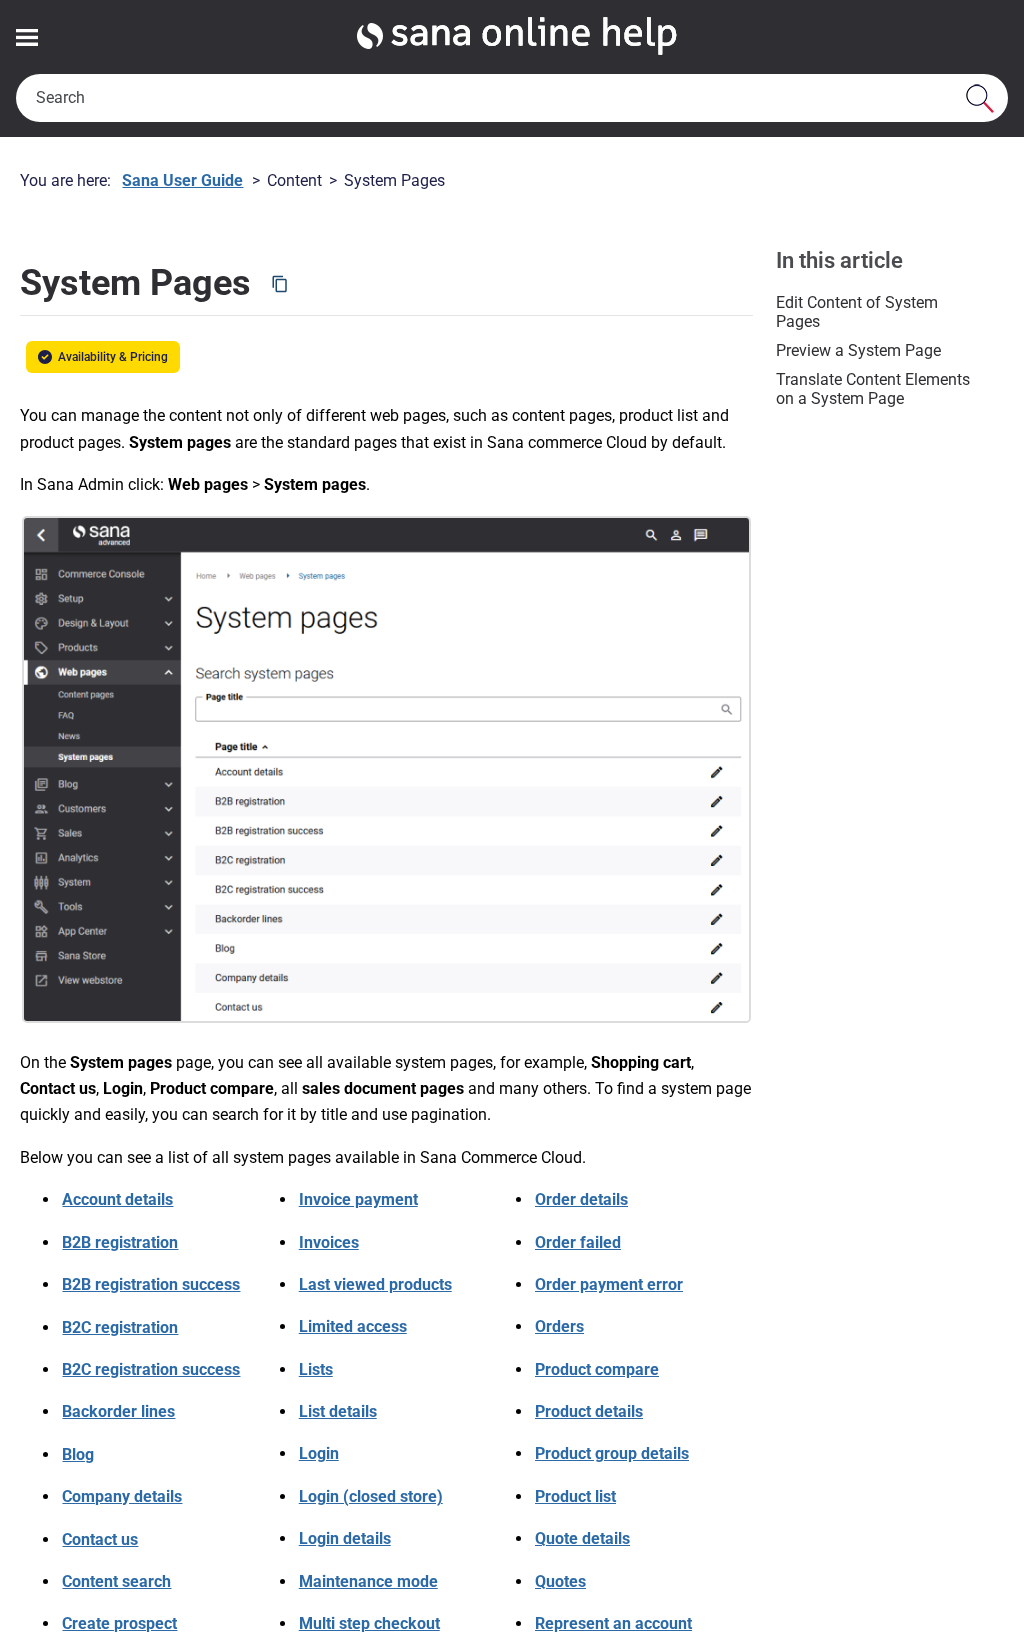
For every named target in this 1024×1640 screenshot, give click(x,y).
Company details (122, 1496)
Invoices (329, 1242)
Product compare (597, 1369)
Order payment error (609, 1284)
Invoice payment (358, 1199)
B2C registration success (151, 1369)
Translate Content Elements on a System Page (873, 389)
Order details (581, 1199)
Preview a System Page (858, 350)
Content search (116, 1581)
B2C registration (120, 1327)
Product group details (612, 1453)
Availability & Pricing (119, 357)
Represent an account (613, 1623)
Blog (78, 1454)
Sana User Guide (182, 180)
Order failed (578, 1242)
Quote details (582, 1538)
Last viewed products (375, 1284)
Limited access (353, 1326)
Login (319, 1453)
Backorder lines (118, 1411)
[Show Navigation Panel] (27, 37)
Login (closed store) (371, 1496)
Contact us (100, 1539)
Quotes (560, 1581)
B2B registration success (151, 1284)
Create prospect (119, 1623)
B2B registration (120, 1242)
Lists (316, 1369)
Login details (345, 1538)
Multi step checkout (369, 1623)
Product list (575, 1496)
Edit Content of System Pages (857, 312)
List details (338, 1411)
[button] (980, 98)
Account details (117, 1199)
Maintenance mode (368, 1581)
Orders (559, 1326)
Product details (589, 1411)
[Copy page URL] (280, 284)
